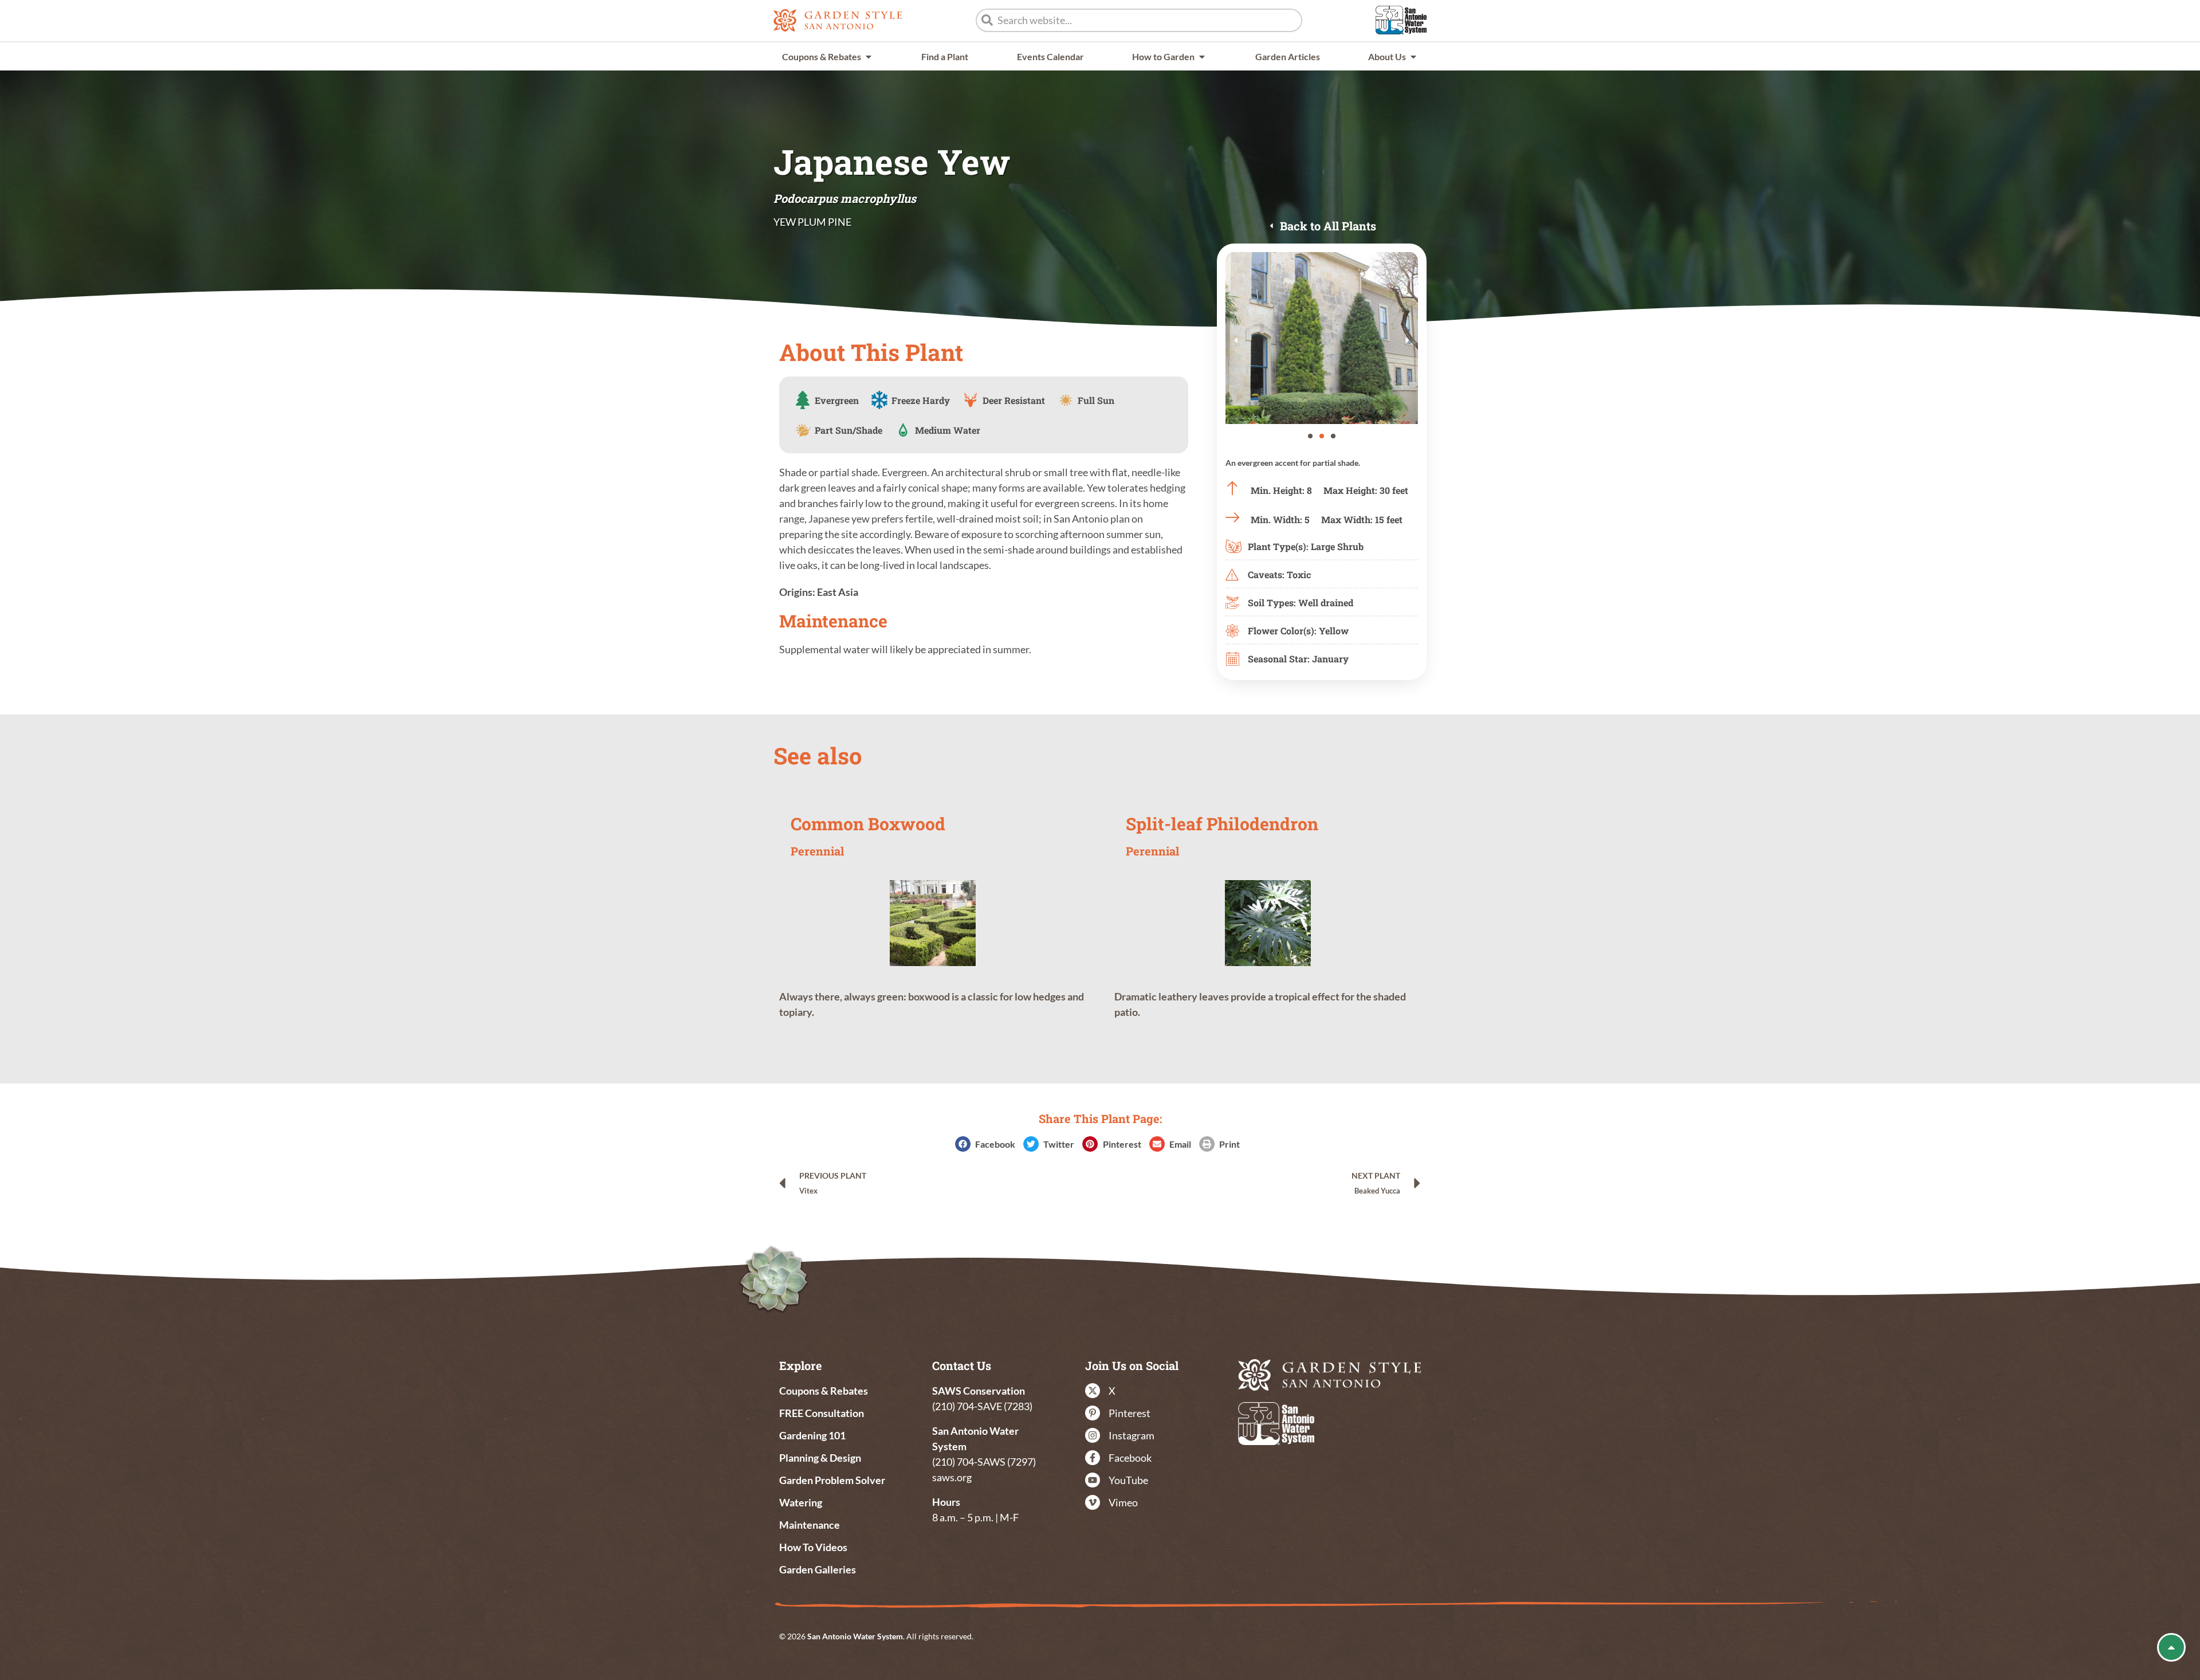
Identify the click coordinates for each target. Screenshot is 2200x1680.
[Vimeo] (1093, 1502)
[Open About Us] (1413, 56)
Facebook (1130, 1458)
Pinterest (1130, 1413)
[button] (1236, 340)
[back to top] (2171, 1647)
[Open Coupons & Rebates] (869, 56)
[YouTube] (1093, 1480)
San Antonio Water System (855, 1636)
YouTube (1128, 1480)
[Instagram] (1093, 1435)
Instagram (1132, 1435)
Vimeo (1123, 1502)
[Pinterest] (1093, 1413)
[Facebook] (1093, 1458)
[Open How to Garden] (1202, 56)
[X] (1093, 1391)
